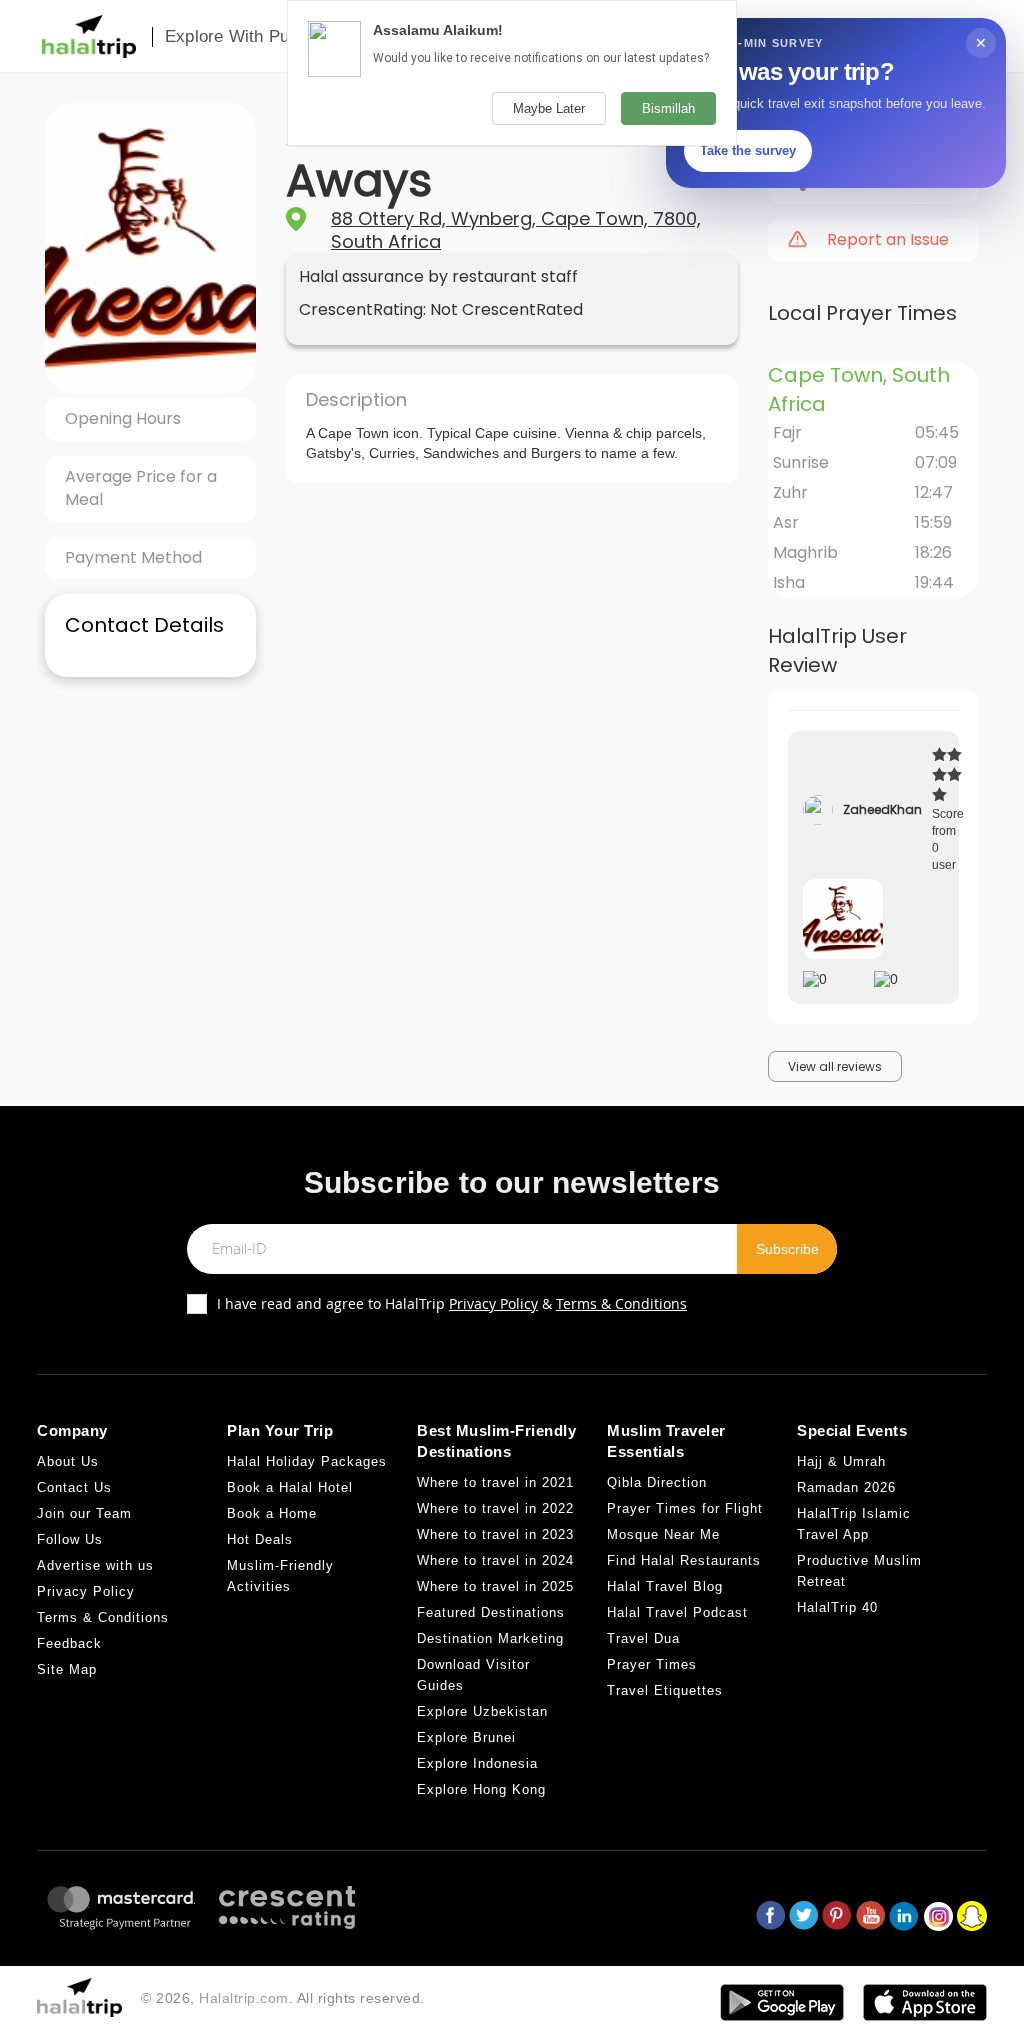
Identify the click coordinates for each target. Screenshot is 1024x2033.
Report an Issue (888, 240)
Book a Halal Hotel (290, 1487)
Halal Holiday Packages (307, 1461)
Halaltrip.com (244, 1998)
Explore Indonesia (477, 1763)
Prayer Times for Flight (685, 1508)
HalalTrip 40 (837, 1607)
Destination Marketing (490, 1638)
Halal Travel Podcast (677, 1612)
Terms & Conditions (621, 1303)
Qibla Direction (657, 1482)
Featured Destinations (491, 1612)
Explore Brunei (466, 1737)
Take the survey (748, 150)
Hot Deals (260, 1539)
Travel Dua (643, 1638)
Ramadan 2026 (846, 1487)
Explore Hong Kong (481, 1789)
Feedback (69, 1643)
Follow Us (70, 1539)
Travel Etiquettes (665, 1690)
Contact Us (74, 1487)
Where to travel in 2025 (495, 1586)
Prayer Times (652, 1664)
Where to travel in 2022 (495, 1508)
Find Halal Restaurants (684, 1560)
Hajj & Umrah (841, 1461)
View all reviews (835, 1066)
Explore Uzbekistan (482, 1711)
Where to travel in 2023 (495, 1534)
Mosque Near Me (663, 1534)
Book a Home (272, 1513)
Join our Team (84, 1513)
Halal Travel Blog (665, 1586)
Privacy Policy (493, 1303)
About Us (68, 1461)
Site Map (67, 1669)
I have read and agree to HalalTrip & (452, 1303)
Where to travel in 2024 (495, 1560)
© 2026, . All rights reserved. (283, 1998)
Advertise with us (95, 1565)
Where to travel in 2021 (495, 1482)
